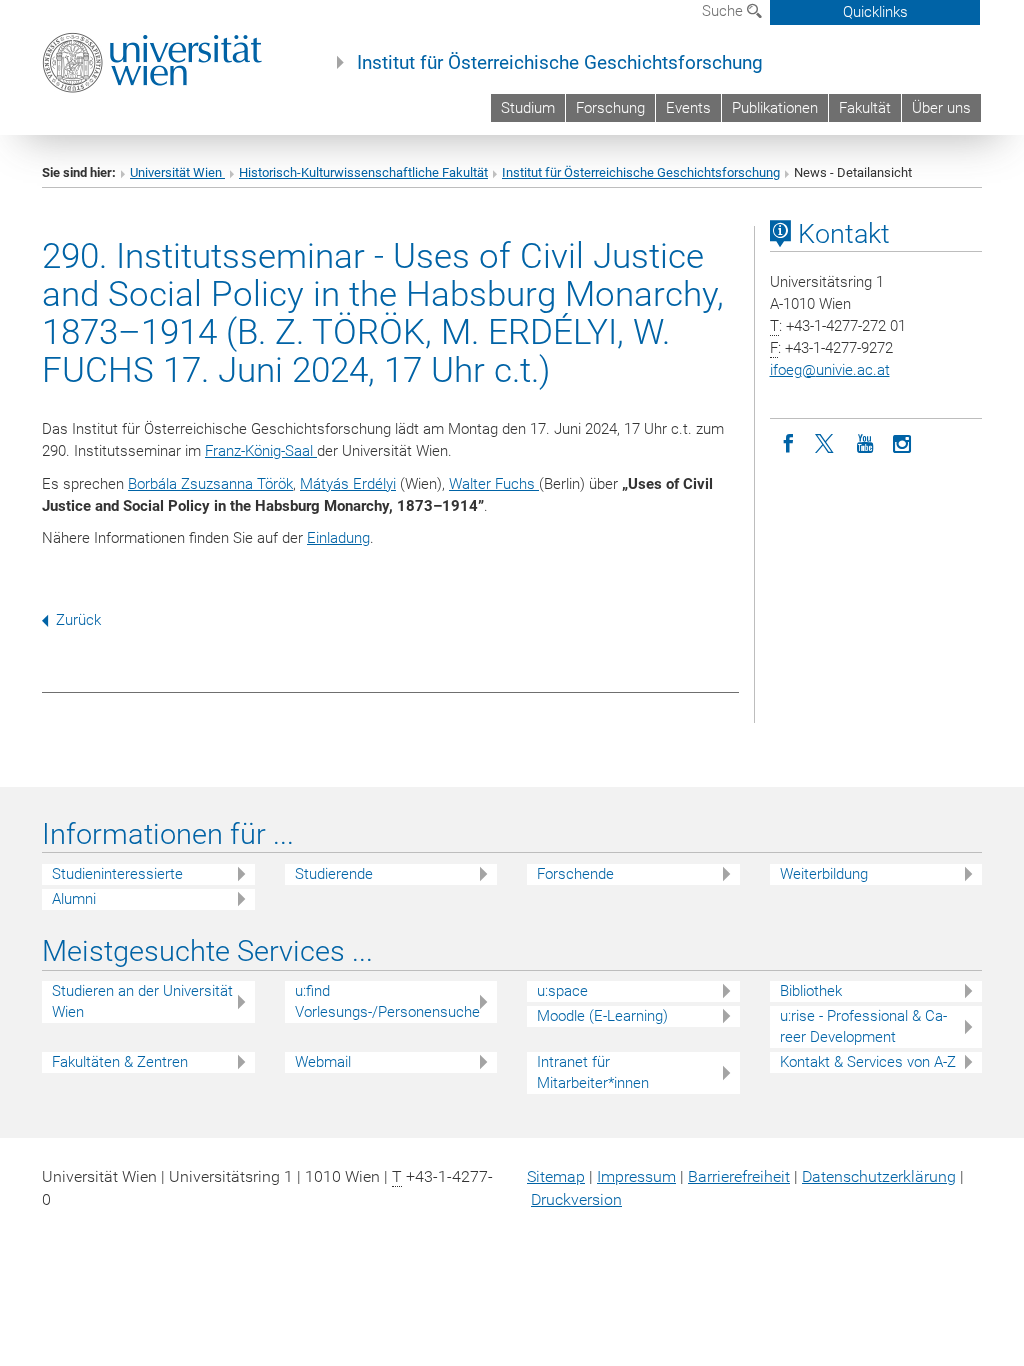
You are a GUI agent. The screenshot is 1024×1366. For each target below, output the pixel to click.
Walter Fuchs (494, 484)
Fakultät (865, 108)
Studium (528, 108)
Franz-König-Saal (261, 451)
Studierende (334, 874)
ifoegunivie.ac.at (830, 370)
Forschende (575, 874)
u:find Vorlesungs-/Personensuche (387, 1001)
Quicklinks (875, 12)
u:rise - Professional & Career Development (863, 1026)
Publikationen (775, 108)
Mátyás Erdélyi (348, 484)
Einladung (338, 538)
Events (688, 108)
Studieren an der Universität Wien (142, 1001)
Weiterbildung (824, 874)
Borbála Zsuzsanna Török (210, 484)
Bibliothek (811, 991)
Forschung (610, 108)
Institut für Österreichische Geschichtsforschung (560, 63)
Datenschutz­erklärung (879, 1176)
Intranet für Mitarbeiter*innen (593, 1072)
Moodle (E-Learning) (602, 1016)
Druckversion (576, 1199)
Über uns (941, 108)
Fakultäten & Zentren (120, 1062)
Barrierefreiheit (739, 1176)
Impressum (636, 1176)
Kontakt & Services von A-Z (868, 1062)
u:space (562, 991)
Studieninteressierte (117, 874)
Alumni (74, 899)
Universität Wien (177, 172)
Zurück (78, 620)
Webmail (323, 1062)
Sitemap (556, 1176)
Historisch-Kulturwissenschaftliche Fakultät (363, 172)
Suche (724, 11)
